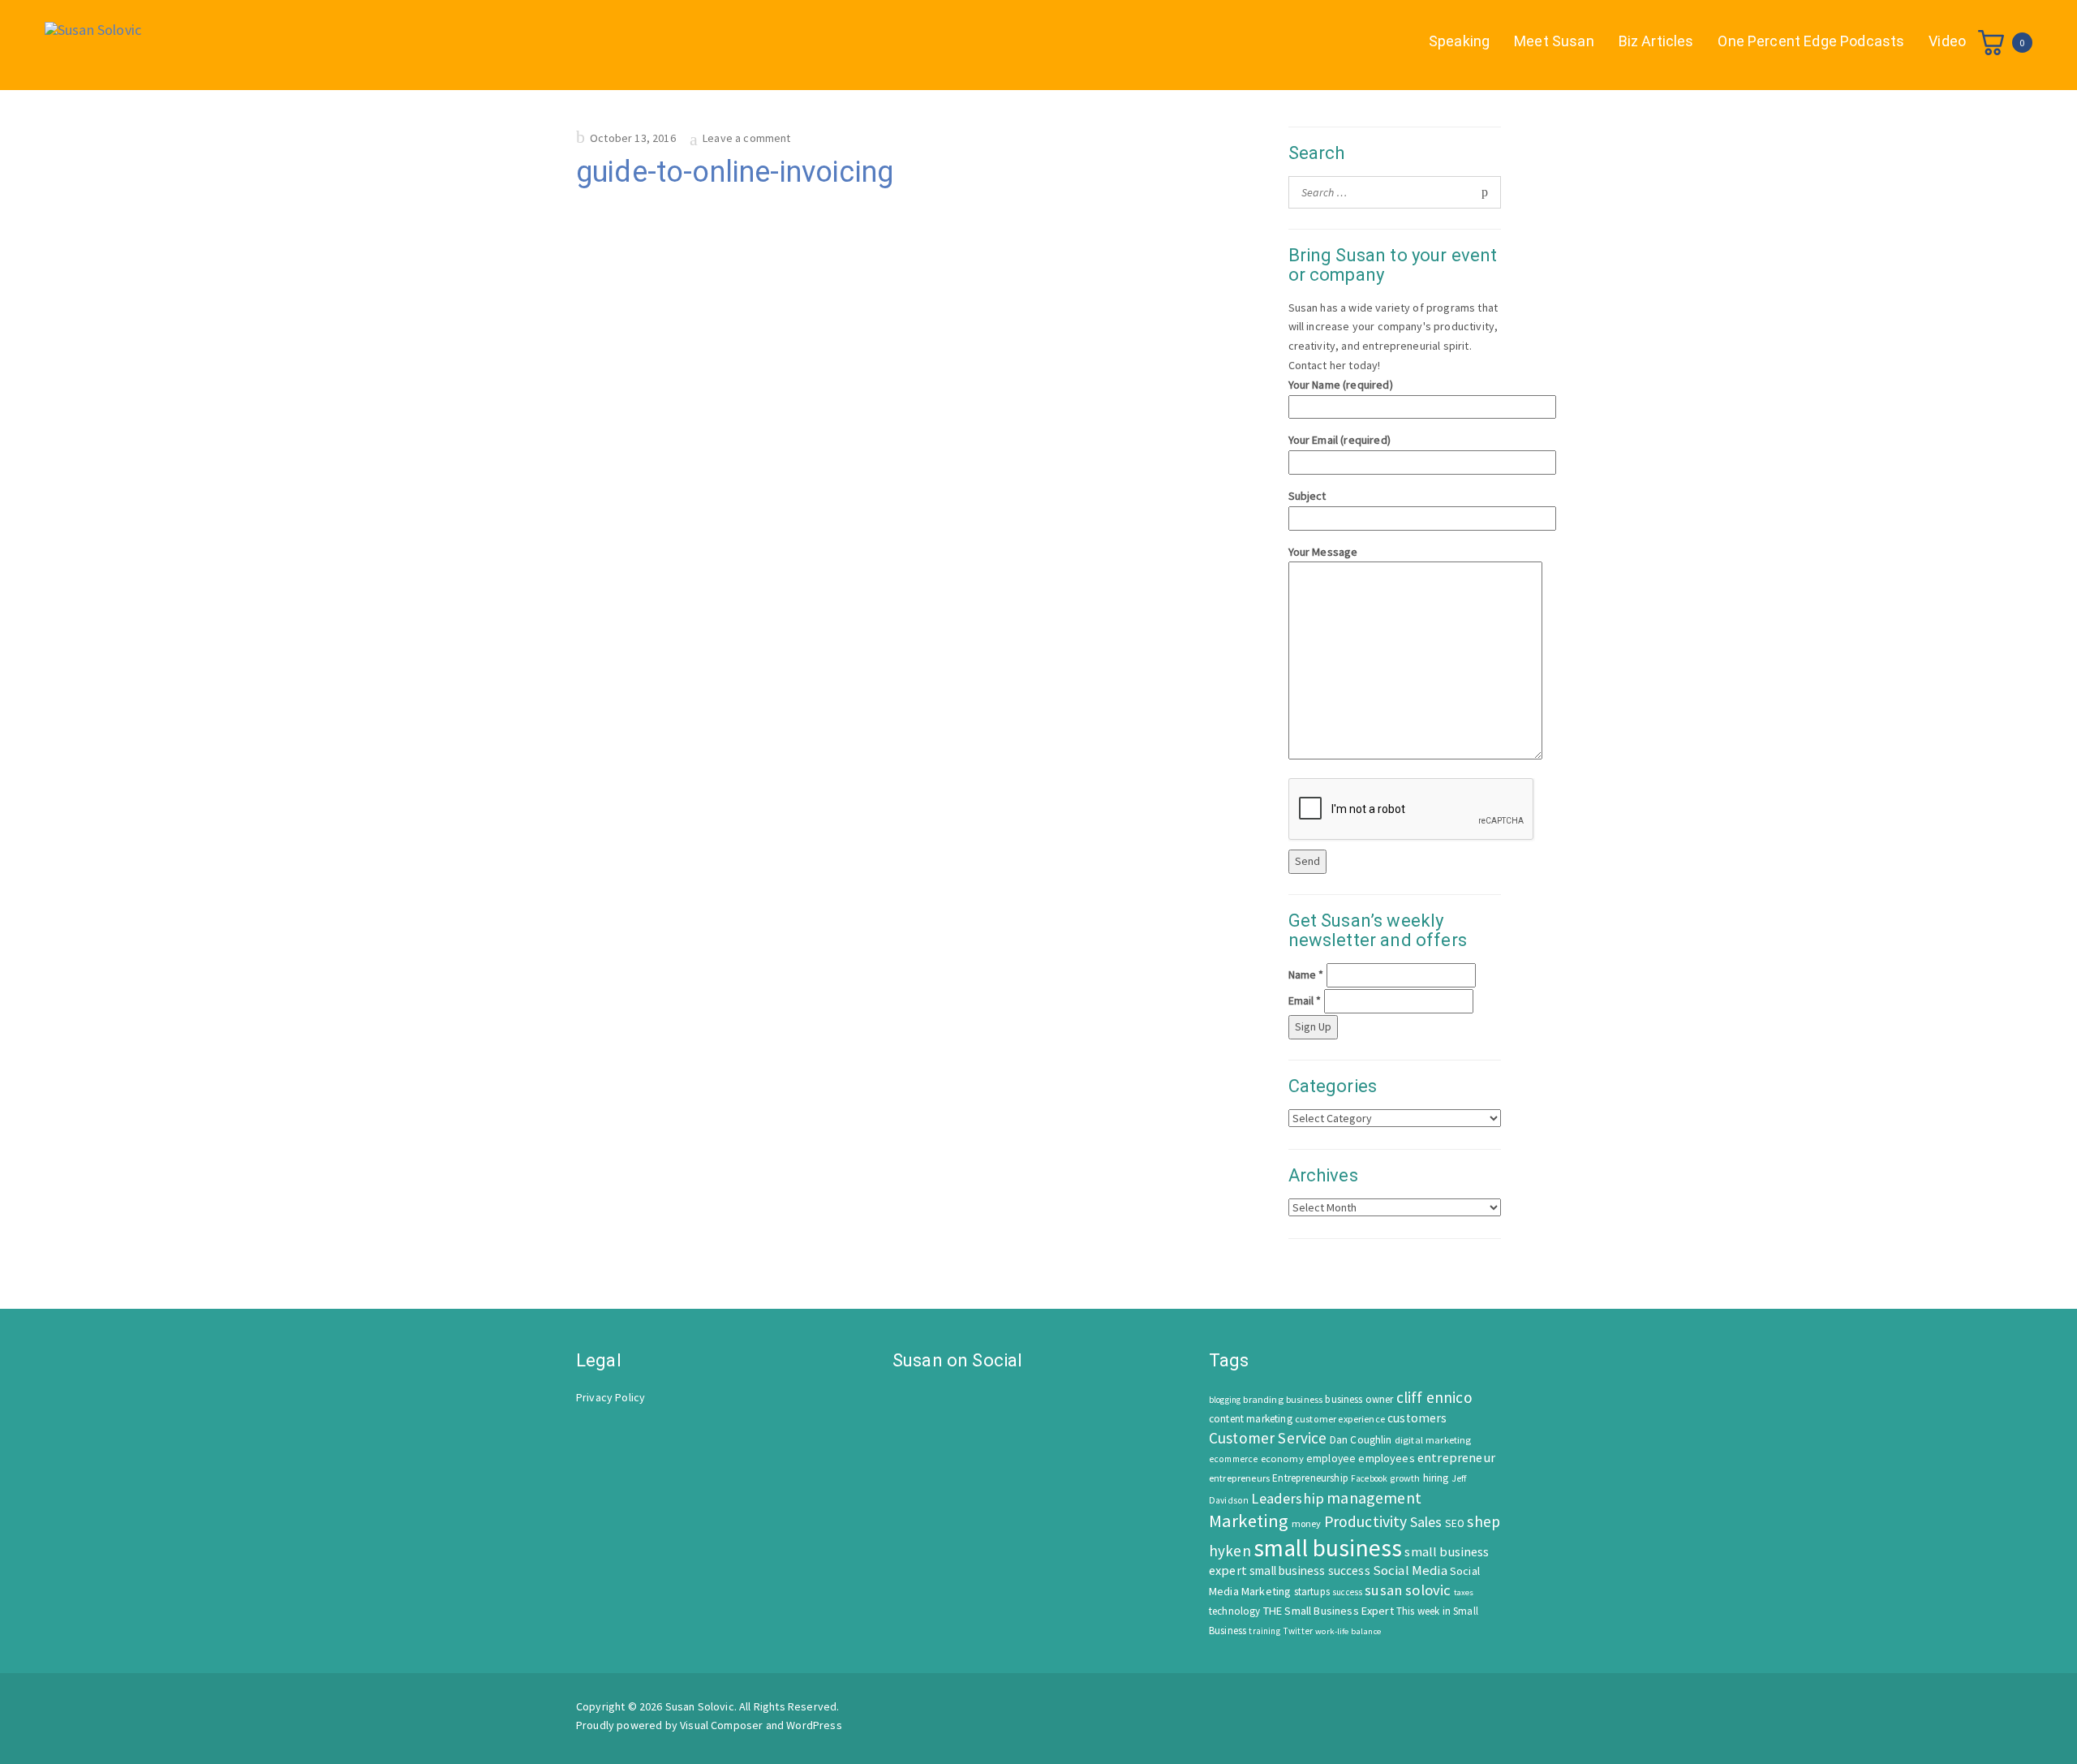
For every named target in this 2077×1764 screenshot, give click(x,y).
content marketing (1251, 1419)
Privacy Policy (611, 1397)
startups (1312, 1592)
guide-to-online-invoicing (735, 172)
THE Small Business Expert (1329, 1611)
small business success (1310, 1570)
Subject (1307, 496)
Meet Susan (1554, 41)
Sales (1426, 1522)
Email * (1305, 1000)
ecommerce (1233, 1459)
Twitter (1298, 1631)
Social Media (1410, 1570)
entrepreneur (1456, 1457)
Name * (1306, 975)
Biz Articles (1656, 41)
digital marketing (1433, 1440)
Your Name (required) (1341, 385)
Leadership (1288, 1498)
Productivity (1366, 1521)
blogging (1225, 1400)
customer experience (1340, 1419)
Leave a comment (746, 138)
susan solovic (1408, 1590)
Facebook (1369, 1478)
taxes (1464, 1592)
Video (1947, 41)
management (1374, 1497)
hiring (1436, 1478)
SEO (1455, 1523)
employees (1386, 1458)
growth (1405, 1478)
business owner (1359, 1399)
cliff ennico (1434, 1397)
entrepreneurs (1239, 1478)
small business (1328, 1548)
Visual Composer (721, 1725)
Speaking (1459, 41)
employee (1331, 1459)
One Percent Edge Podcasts (1811, 41)
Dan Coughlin (1361, 1440)
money (1307, 1523)
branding (1263, 1399)
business (1304, 1399)
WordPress (814, 1725)
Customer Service (1268, 1438)
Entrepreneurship (1310, 1478)
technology (1235, 1611)
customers (1417, 1418)
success (1347, 1592)
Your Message (1323, 552)
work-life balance (1348, 1631)
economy (1282, 1459)
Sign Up (1313, 1026)
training (1264, 1631)
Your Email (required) (1340, 440)
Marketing (1249, 1521)
